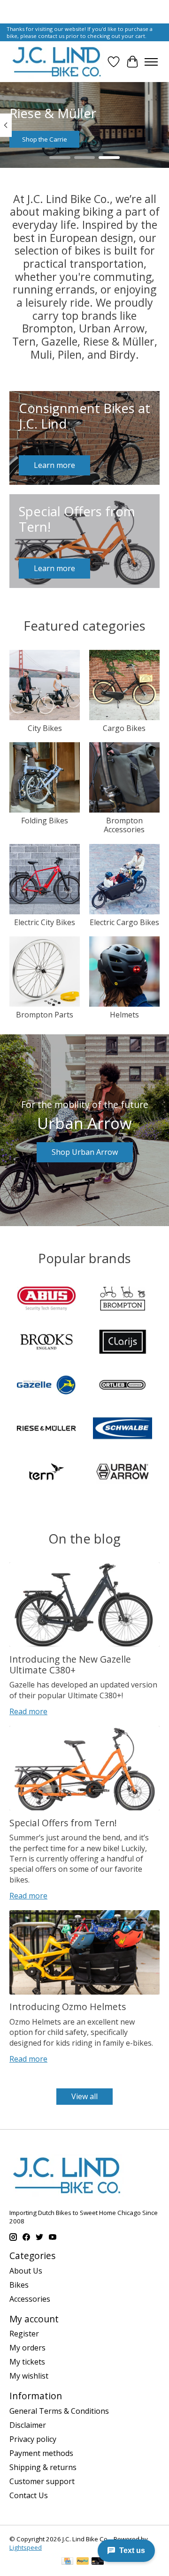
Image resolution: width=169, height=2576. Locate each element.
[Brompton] (123, 1300)
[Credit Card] (67, 2562)
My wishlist (29, 2376)
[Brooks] (46, 1343)
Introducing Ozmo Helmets (68, 2007)
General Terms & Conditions (59, 2411)
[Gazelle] (46, 1386)
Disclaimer (28, 2425)
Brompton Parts (45, 1015)
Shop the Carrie (45, 139)
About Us (26, 2271)
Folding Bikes (45, 821)
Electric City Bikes (45, 922)
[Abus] (46, 1300)
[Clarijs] (123, 1343)
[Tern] (46, 1473)
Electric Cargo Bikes (124, 922)
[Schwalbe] (123, 1429)
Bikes (19, 2285)
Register (24, 2334)
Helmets (124, 1015)
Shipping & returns (43, 2467)
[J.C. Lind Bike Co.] (57, 62)
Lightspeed (26, 2547)
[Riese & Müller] (46, 1429)
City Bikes (45, 728)
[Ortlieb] (123, 1386)
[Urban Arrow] (123, 1473)
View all (84, 2096)
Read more (28, 1711)
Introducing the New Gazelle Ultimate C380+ (70, 1665)
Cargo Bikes (124, 728)
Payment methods (41, 2453)
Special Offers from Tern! (63, 1823)
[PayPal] (83, 2562)
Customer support (42, 2481)
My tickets (27, 2362)
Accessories (30, 2299)
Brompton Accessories (124, 825)
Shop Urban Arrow (85, 1152)
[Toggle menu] (151, 62)
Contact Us (29, 2495)
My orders (27, 2348)
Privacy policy (33, 2439)
